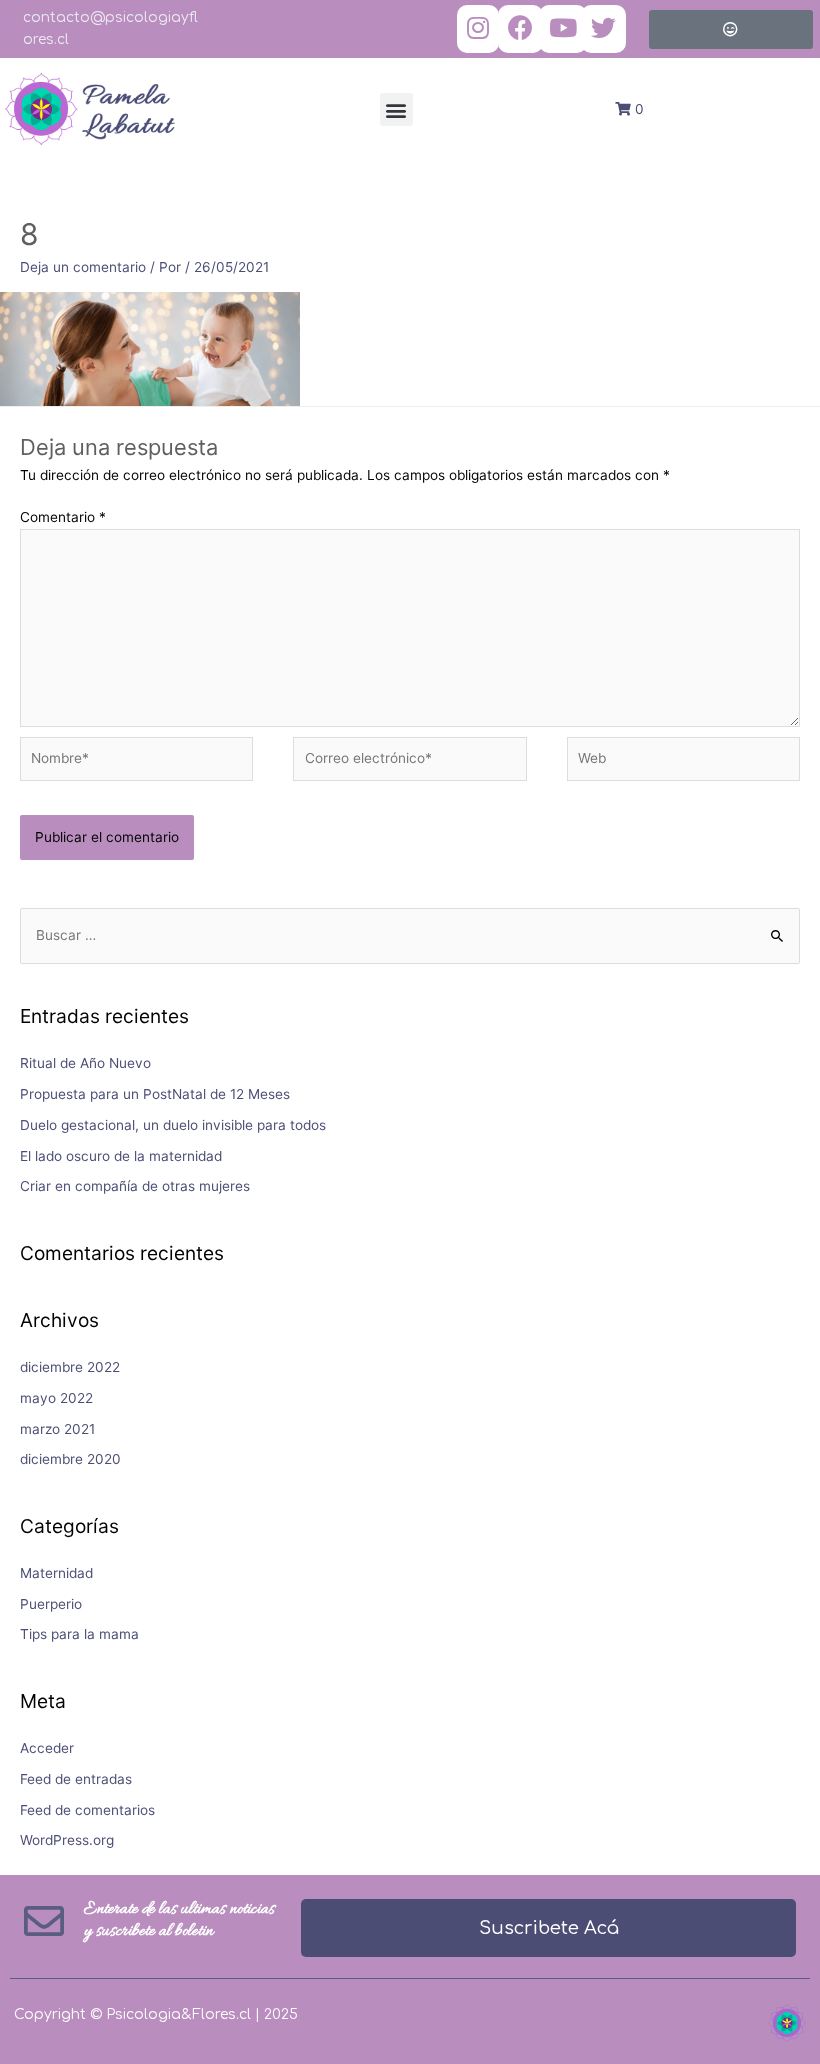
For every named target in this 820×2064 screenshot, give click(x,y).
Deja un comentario (83, 267)
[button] (396, 109)
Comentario (63, 517)
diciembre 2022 (70, 1367)
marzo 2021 (57, 1429)
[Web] (683, 763)
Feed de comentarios (87, 1810)
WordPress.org (67, 1840)
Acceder (47, 1748)
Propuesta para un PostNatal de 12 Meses (155, 1094)
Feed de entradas (76, 1779)
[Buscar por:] (410, 935)
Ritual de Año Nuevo (85, 1063)
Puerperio (51, 1604)
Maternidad (56, 1573)
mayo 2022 (56, 1398)
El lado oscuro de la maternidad (121, 1156)
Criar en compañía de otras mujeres (135, 1186)
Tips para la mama (79, 1634)
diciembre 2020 (70, 1459)
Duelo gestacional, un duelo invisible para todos (173, 1125)
